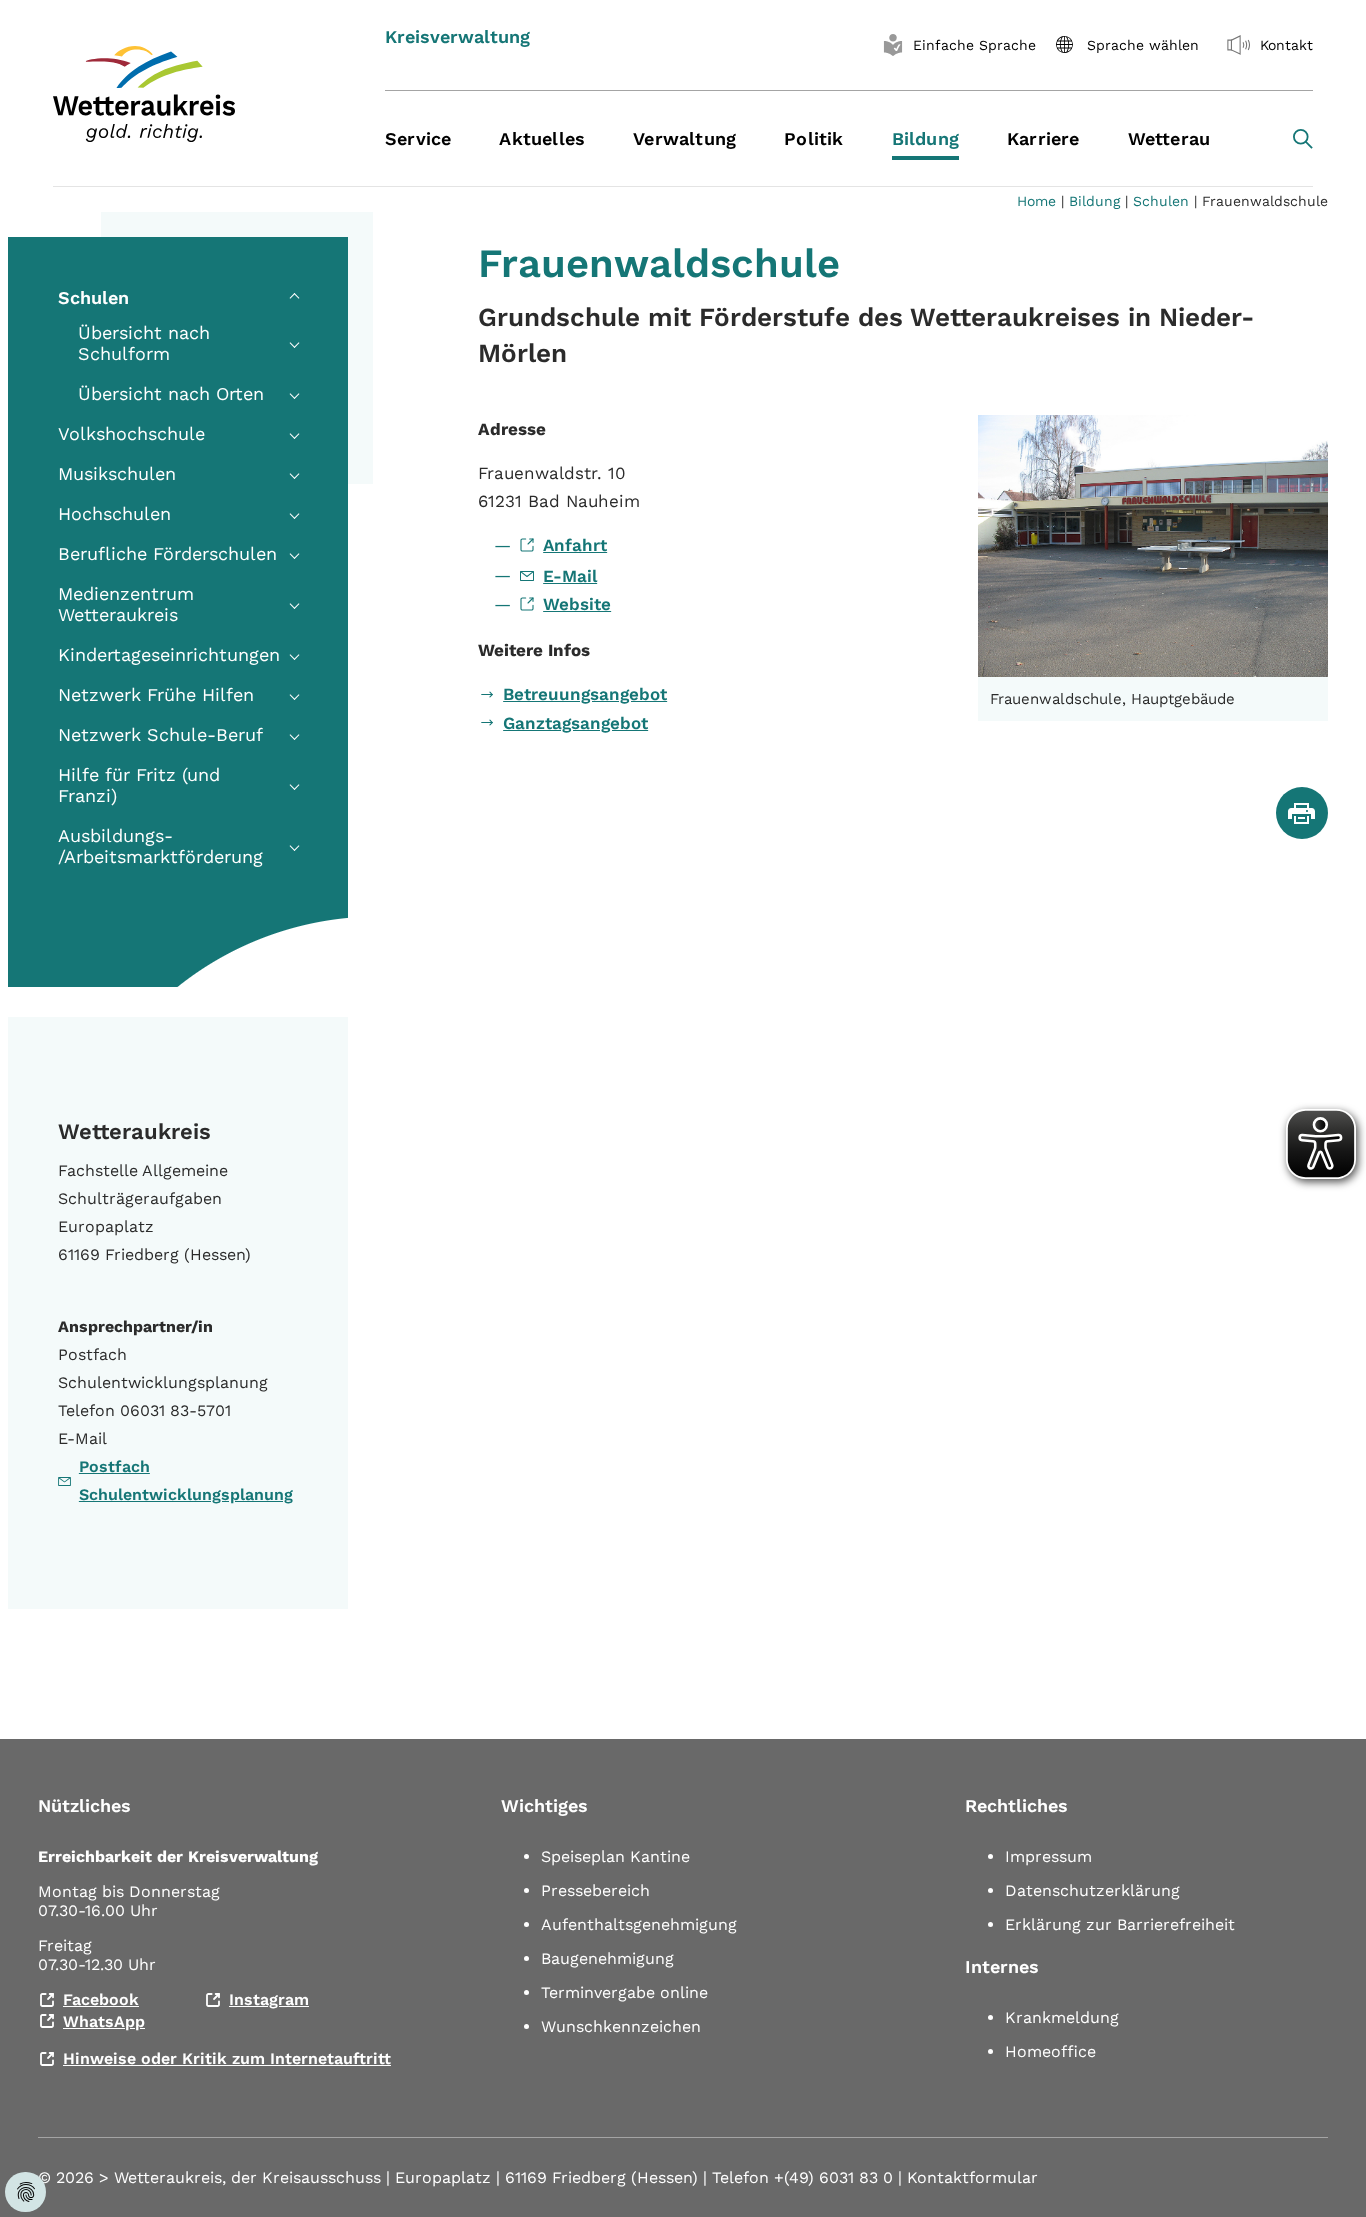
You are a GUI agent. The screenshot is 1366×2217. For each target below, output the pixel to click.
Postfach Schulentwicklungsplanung (186, 1480)
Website (577, 604)
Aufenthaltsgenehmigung (639, 1924)
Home (1036, 201)
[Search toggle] (1303, 139)
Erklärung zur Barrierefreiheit (1120, 1924)
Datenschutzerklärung (1092, 1890)
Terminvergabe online (624, 1992)
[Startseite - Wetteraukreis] (194, 94)
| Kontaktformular (968, 2177)
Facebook (101, 1999)
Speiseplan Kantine (615, 1856)
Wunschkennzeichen (621, 2026)
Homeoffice (1050, 2051)
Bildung (1094, 201)
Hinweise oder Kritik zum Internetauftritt (227, 2058)
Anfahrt (575, 545)
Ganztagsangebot (575, 723)
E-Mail (570, 576)
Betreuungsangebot (585, 694)
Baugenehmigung (607, 1958)
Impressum (1048, 1856)
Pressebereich (595, 1890)
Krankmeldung (1062, 2017)
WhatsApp (104, 2021)
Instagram (269, 1999)
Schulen (1161, 201)
